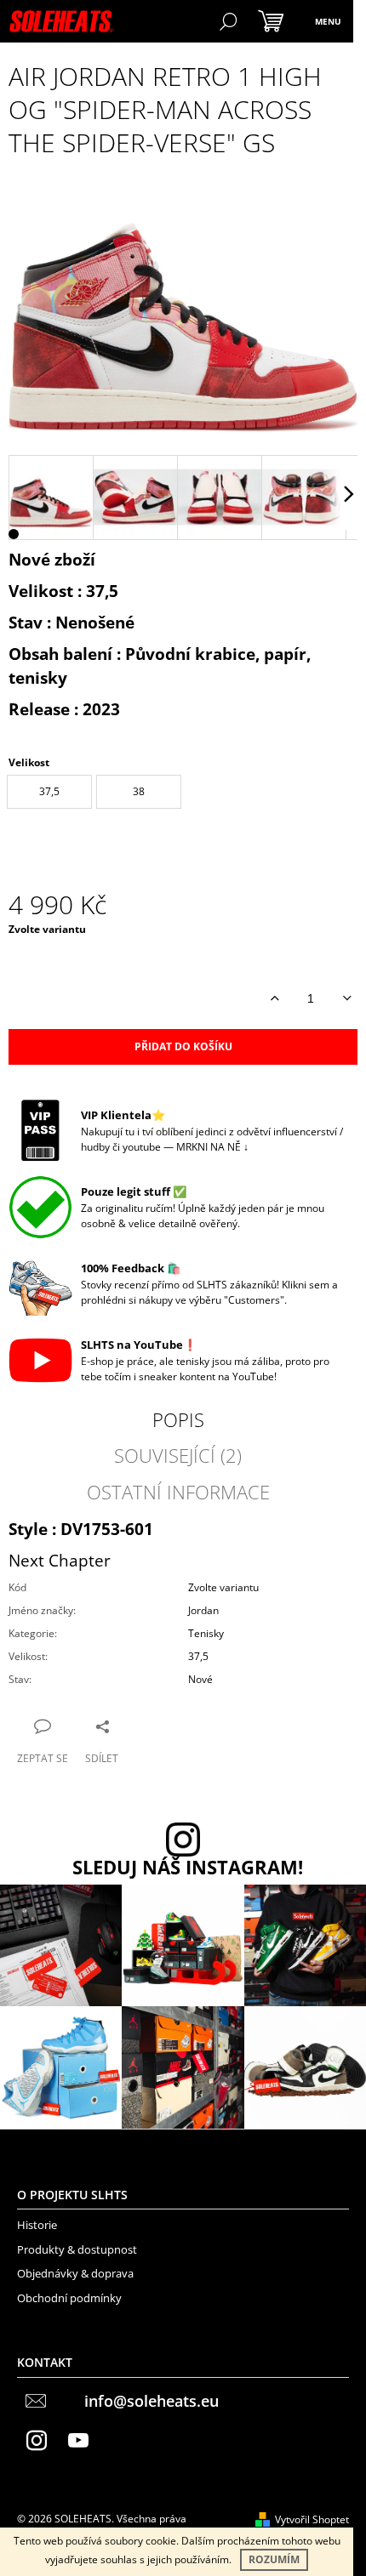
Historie (37, 2225)
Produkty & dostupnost (77, 2249)
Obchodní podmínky (69, 2298)
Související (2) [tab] (178, 1455)
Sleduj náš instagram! (188, 1868)
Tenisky (206, 1633)
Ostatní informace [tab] (178, 1492)
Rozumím (274, 2559)
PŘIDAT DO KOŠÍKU (183, 1046)
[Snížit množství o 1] (347, 998)
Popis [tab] (178, 1419)
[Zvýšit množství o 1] (274, 998)
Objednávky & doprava (75, 2273)
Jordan (203, 1610)
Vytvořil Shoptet (312, 2519)
